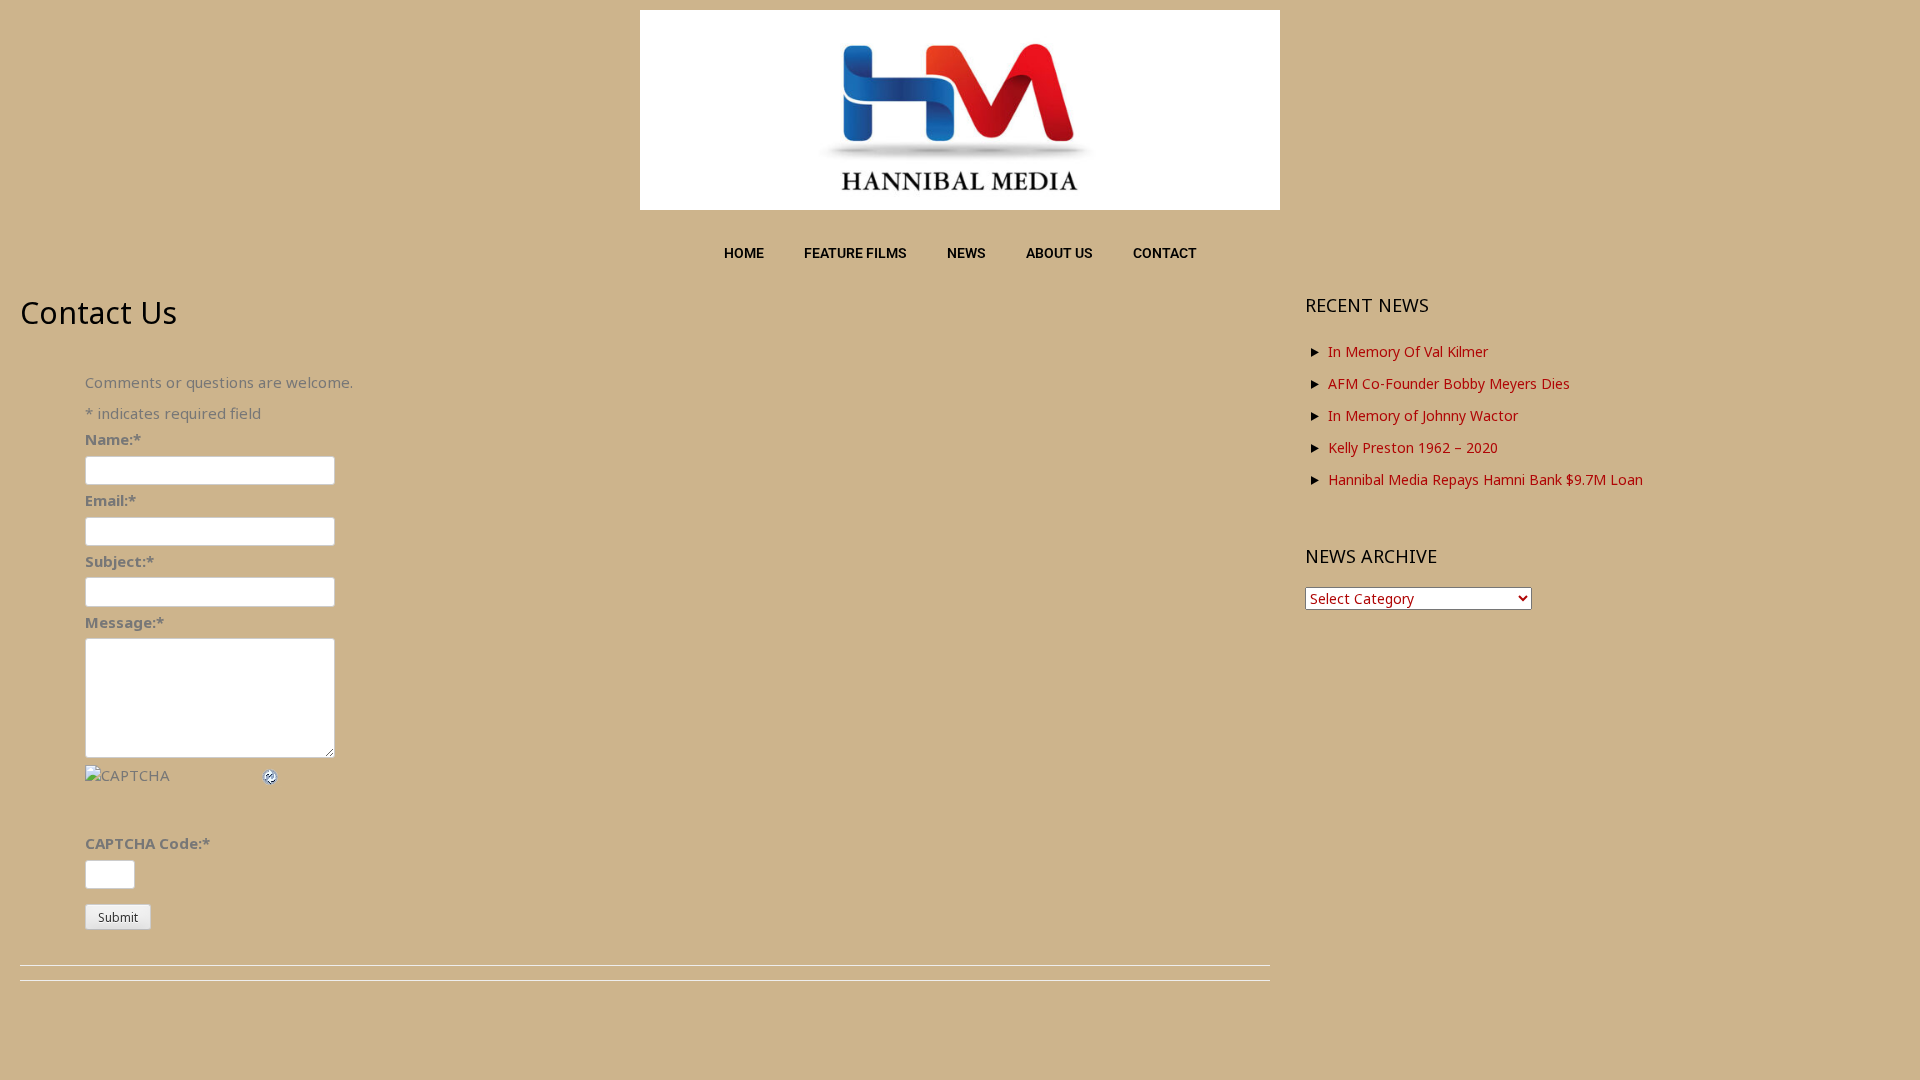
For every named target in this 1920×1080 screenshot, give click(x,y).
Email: (110, 500)
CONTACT (1165, 253)
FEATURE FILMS (855, 253)
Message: (124, 622)
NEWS (966, 253)
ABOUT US (1059, 253)
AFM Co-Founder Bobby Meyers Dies (1449, 383)
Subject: (119, 561)
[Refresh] (271, 775)
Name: (113, 439)
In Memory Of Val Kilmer (1408, 351)
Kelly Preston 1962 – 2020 (1413, 447)
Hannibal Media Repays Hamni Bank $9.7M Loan (1485, 479)
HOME (744, 253)
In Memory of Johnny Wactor (1423, 415)
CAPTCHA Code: (147, 843)
